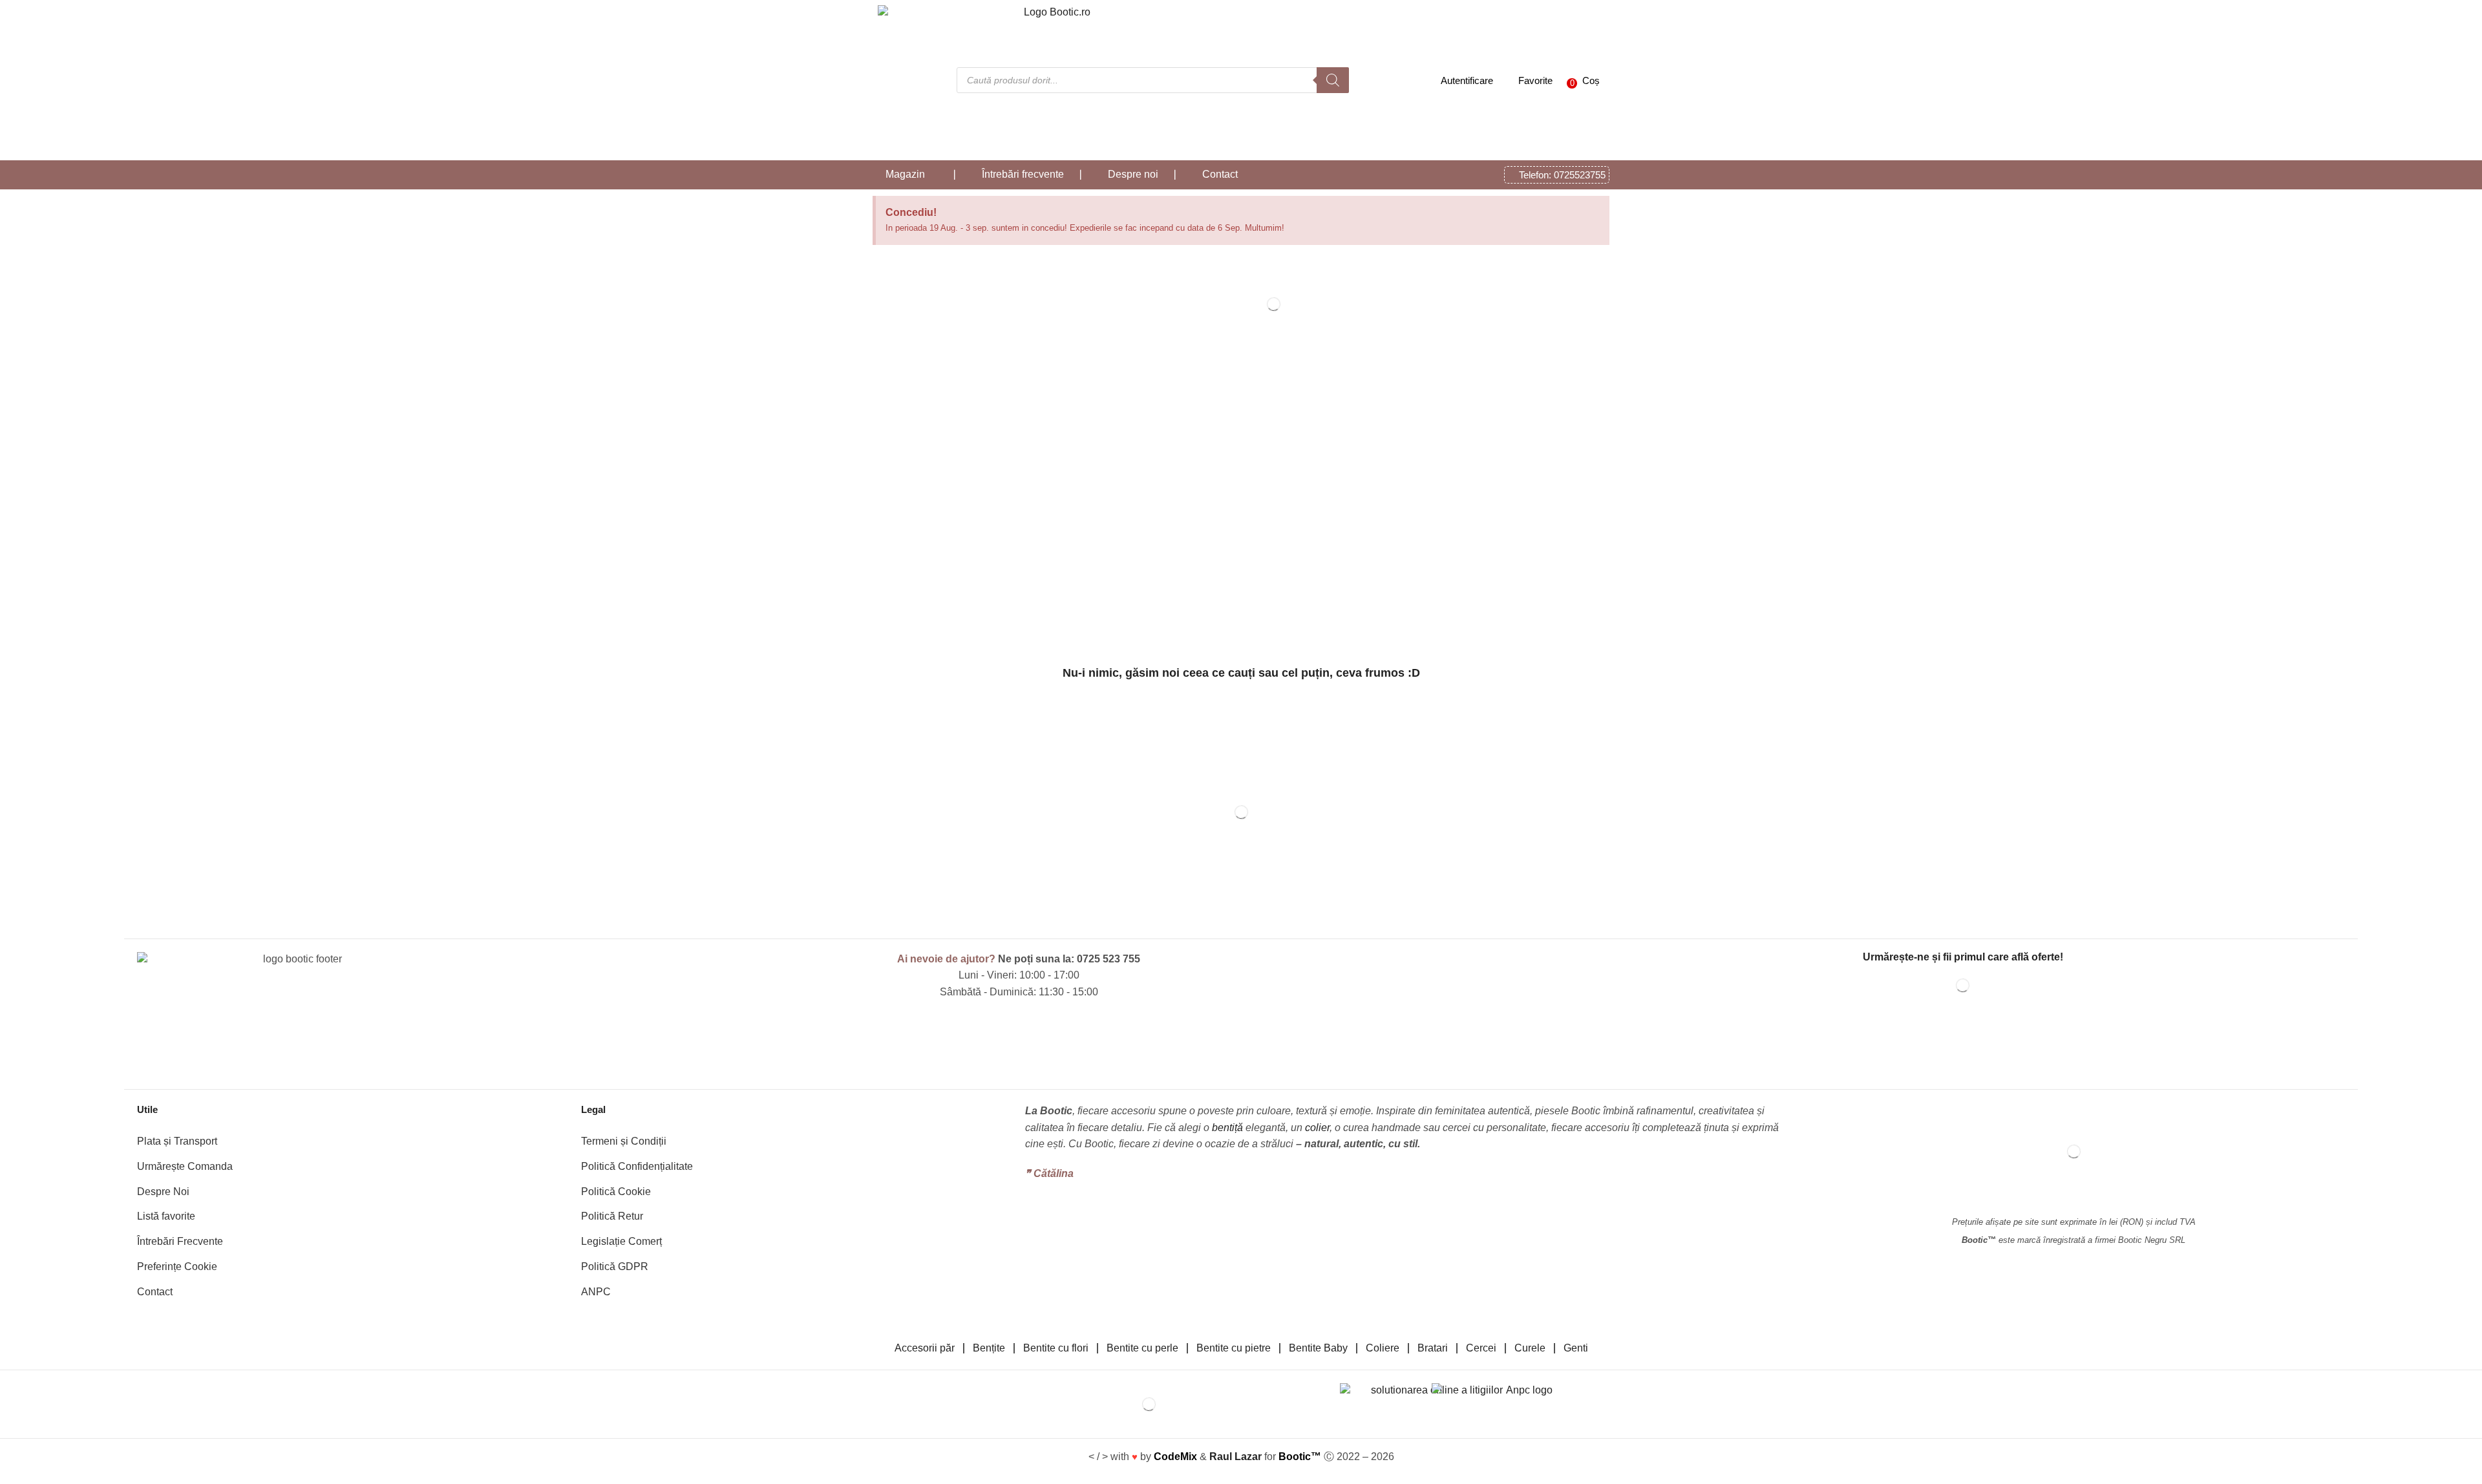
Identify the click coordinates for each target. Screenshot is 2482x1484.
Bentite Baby (1318, 1348)
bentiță (1227, 1128)
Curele (1530, 1348)
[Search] (1333, 80)
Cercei (1481, 1348)
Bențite (989, 1348)
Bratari (1433, 1348)
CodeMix (1175, 1457)
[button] (1580, 80)
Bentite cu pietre (1234, 1348)
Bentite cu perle (1142, 1348)
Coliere (1383, 1348)
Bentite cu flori (1056, 1348)
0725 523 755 (1108, 959)
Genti (1576, 1348)
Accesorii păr (925, 1348)
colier (1317, 1128)
